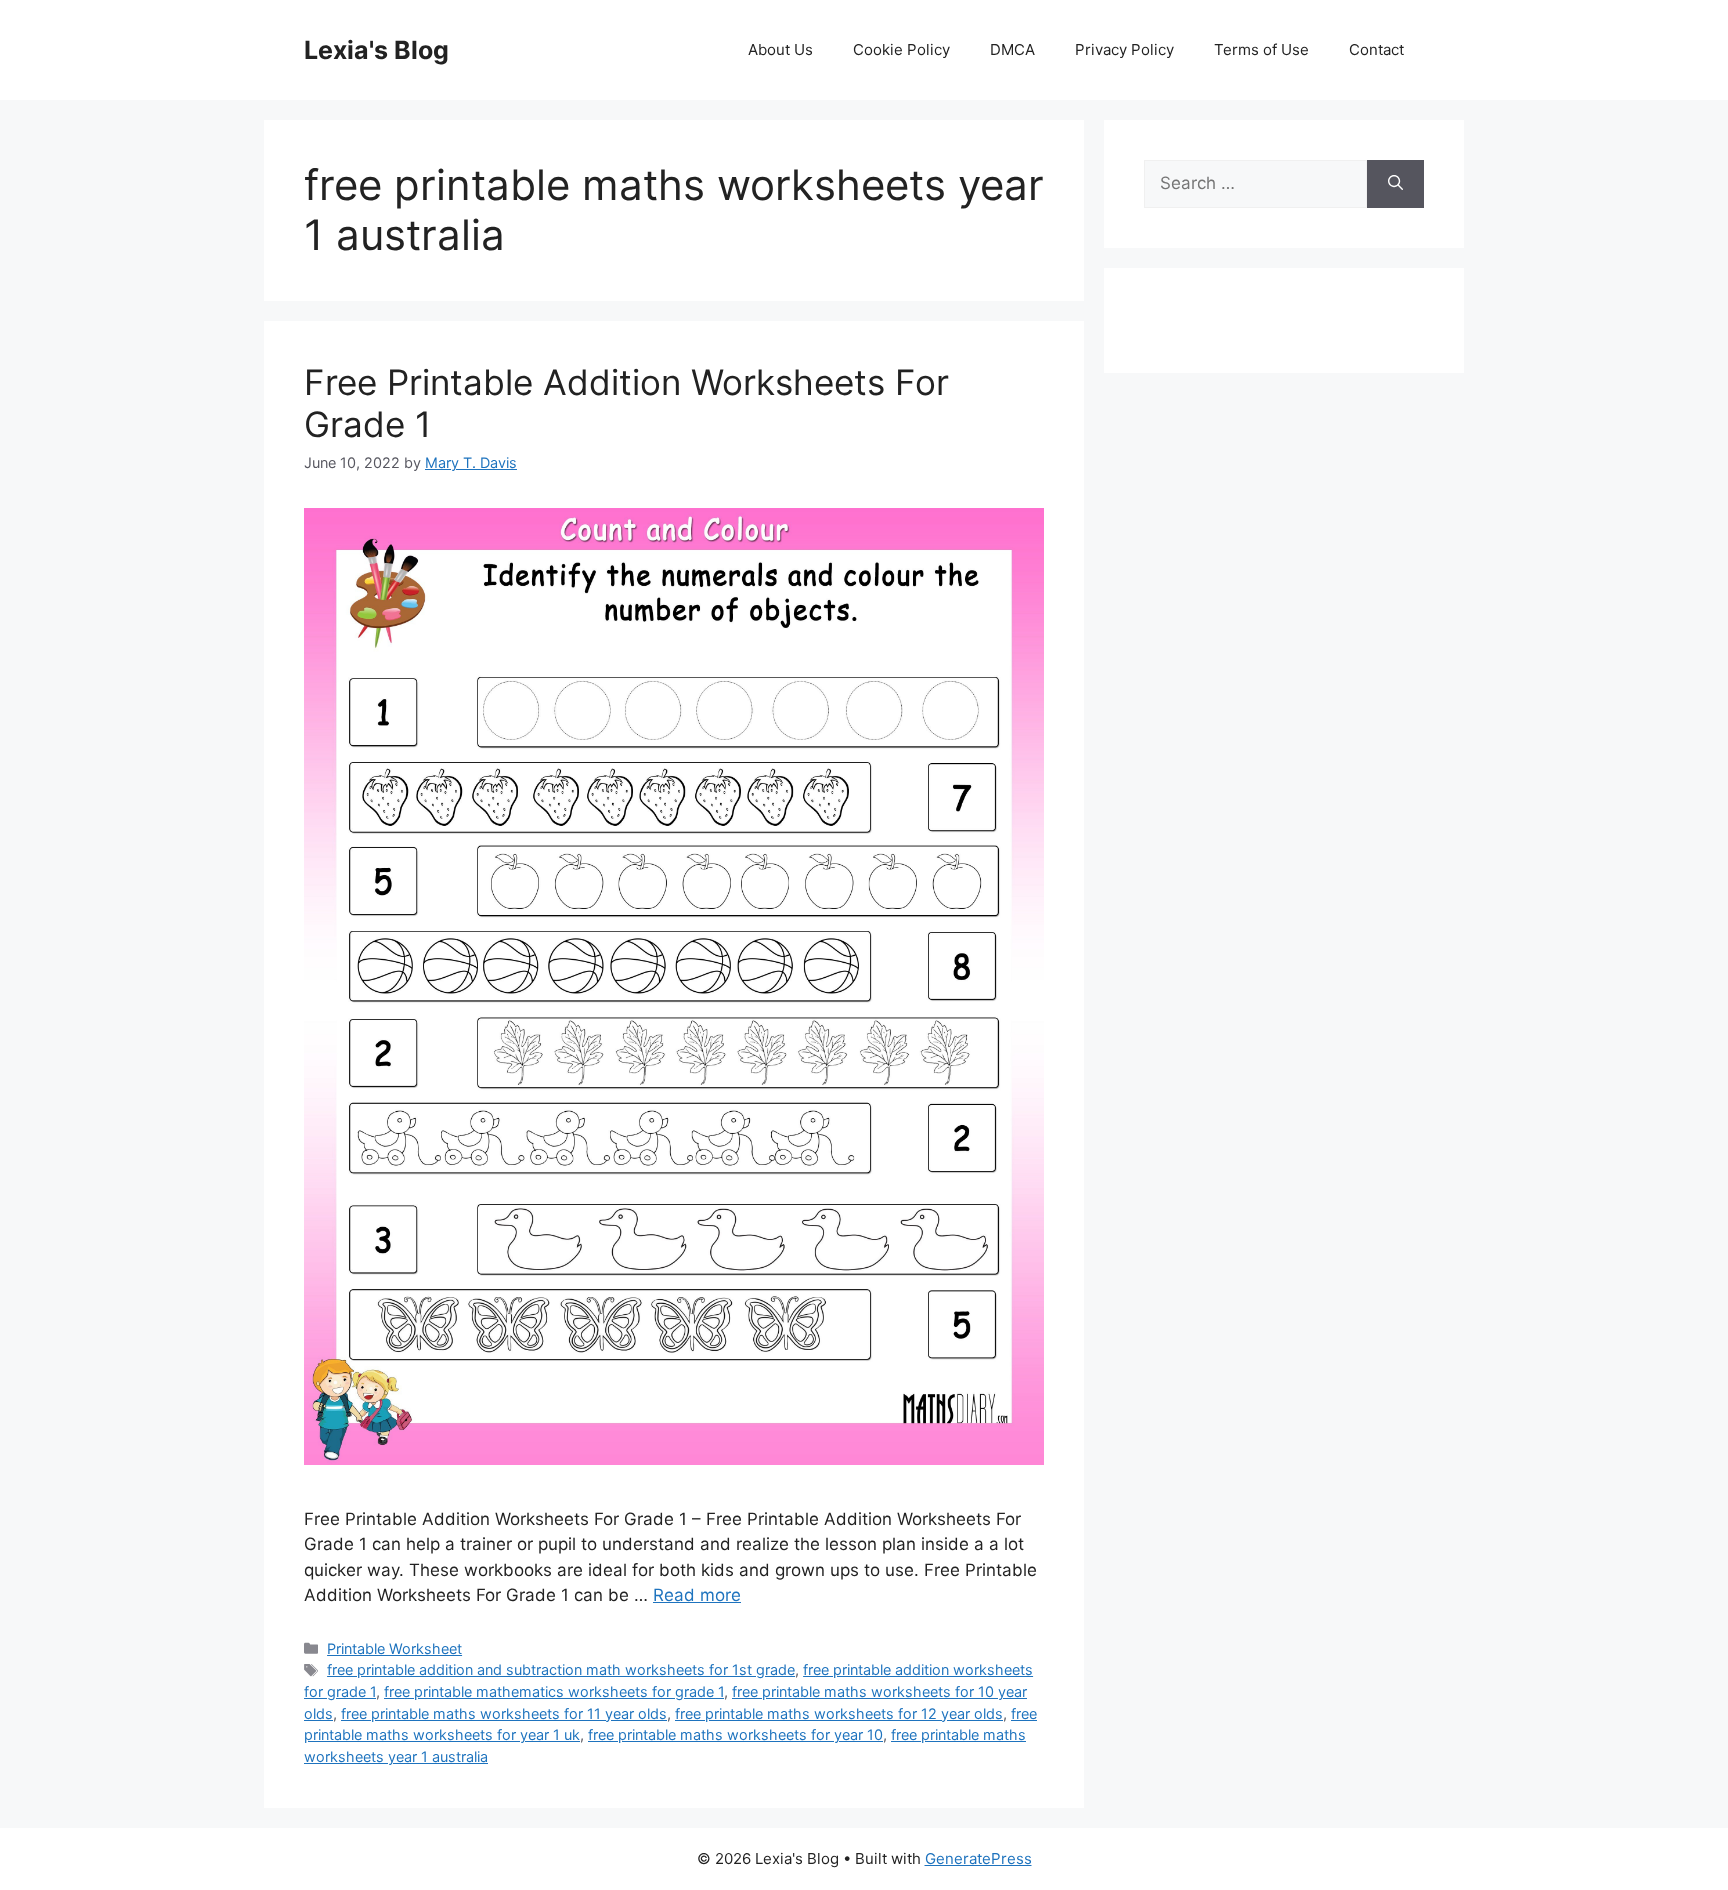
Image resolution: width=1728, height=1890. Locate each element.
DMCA (1012, 49)
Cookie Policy (901, 49)
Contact (1376, 49)
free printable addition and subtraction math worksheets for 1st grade (561, 1669)
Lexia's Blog (376, 50)
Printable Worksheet (394, 1648)
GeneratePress (978, 1858)
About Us (780, 49)
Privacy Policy (1124, 49)
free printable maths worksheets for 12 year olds (839, 1713)
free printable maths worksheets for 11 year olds (504, 1713)
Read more (697, 1595)
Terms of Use (1261, 49)
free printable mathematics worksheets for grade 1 (554, 1691)
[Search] (1395, 184)
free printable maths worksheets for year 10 (735, 1734)
